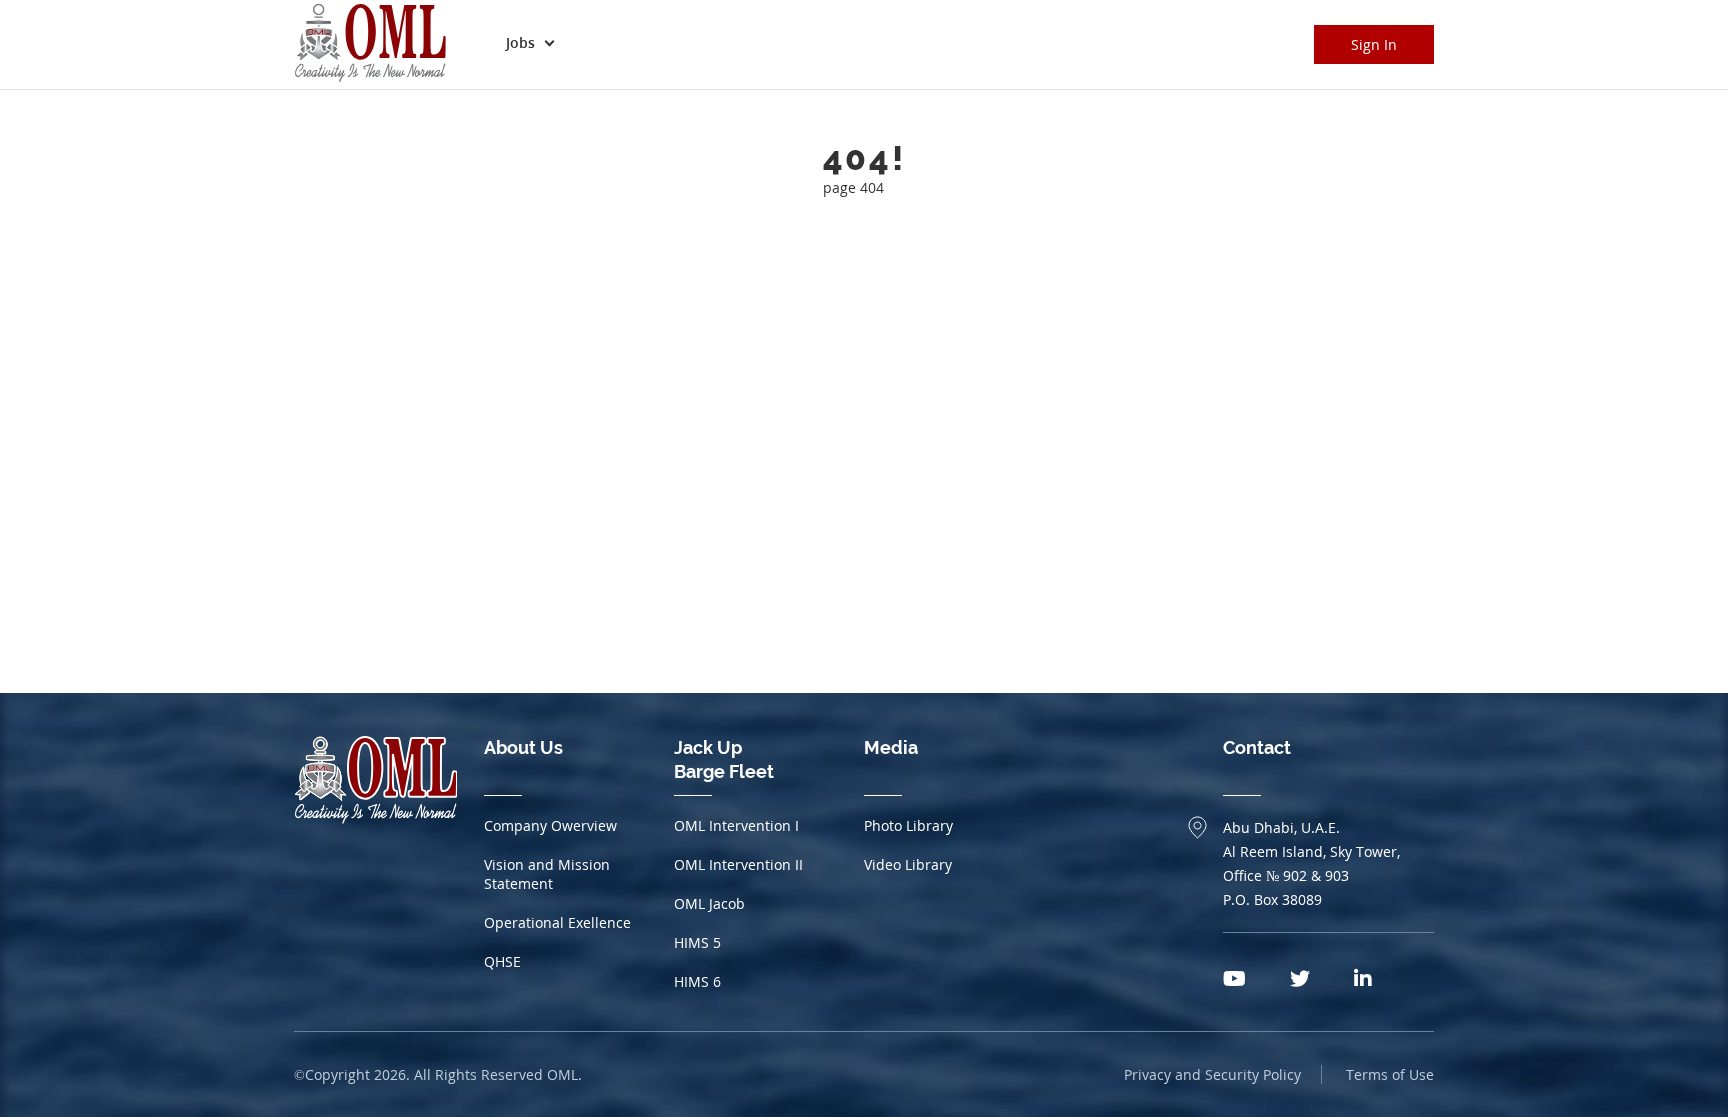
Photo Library (908, 825)
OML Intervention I (736, 825)
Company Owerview (550, 825)
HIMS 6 (697, 981)
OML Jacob (709, 903)
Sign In (1374, 44)
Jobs (520, 42)
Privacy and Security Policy (1212, 1074)
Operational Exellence (557, 922)
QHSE (502, 961)
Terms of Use (1390, 1074)
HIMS (697, 942)
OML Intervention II (738, 864)
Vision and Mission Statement (547, 874)
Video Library (908, 864)
